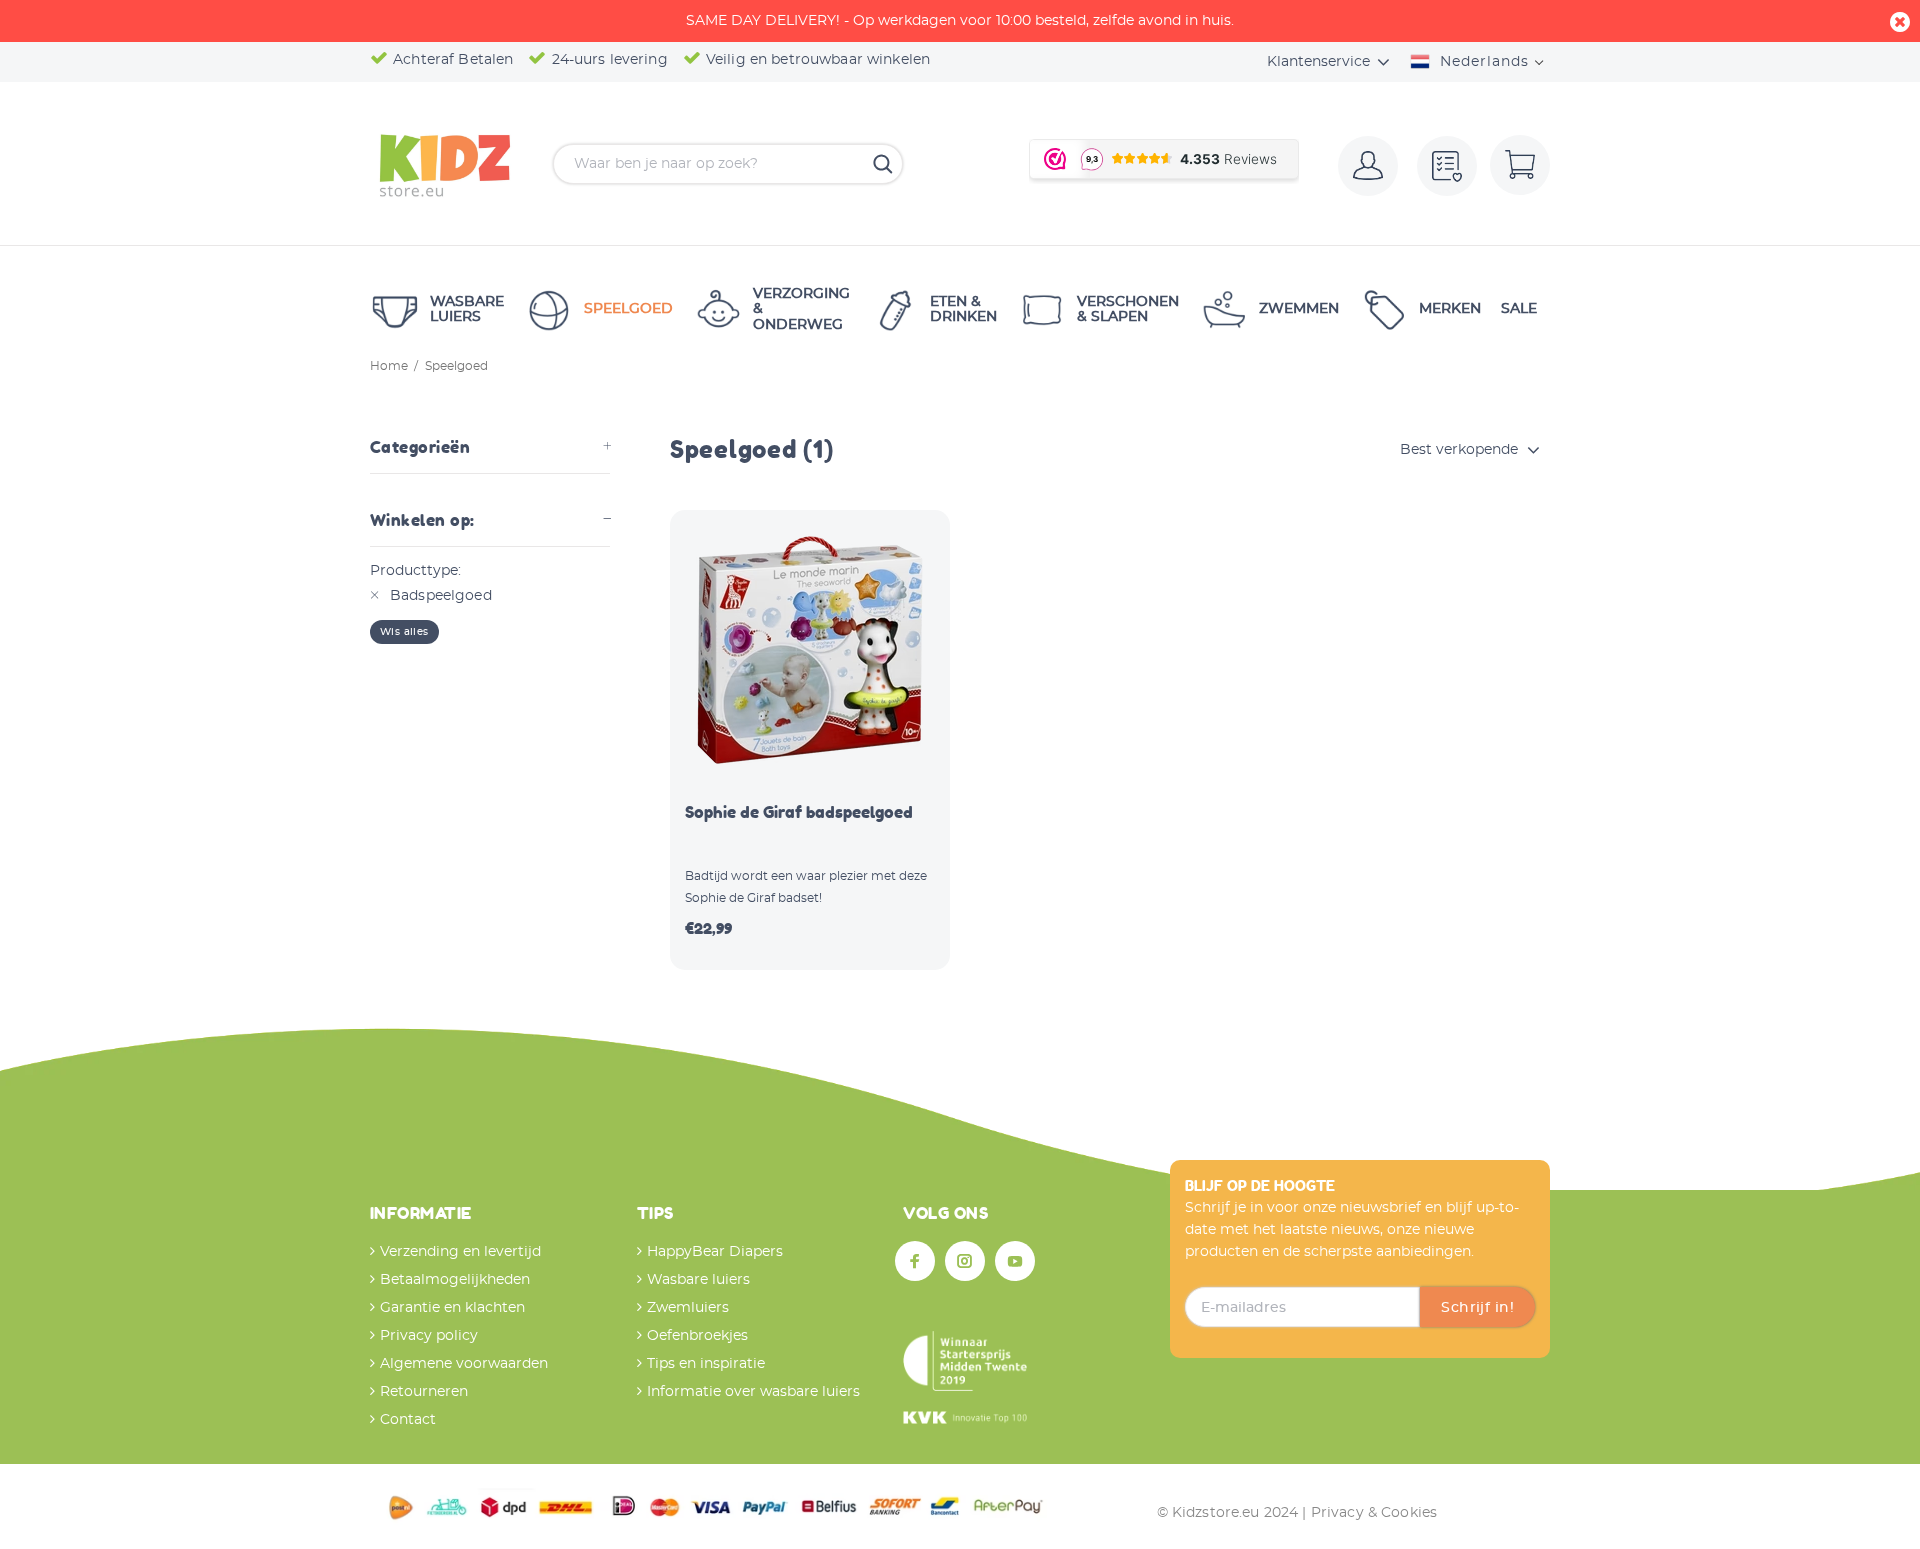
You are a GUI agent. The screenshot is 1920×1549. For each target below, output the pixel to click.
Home (389, 366)
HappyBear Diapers (715, 1252)
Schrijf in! (1477, 1308)
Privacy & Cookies (1374, 1513)
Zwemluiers (688, 1308)
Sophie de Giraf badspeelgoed (799, 812)
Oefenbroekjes (697, 1336)
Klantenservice (1318, 62)
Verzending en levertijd (460, 1252)
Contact (408, 1420)
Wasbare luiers (698, 1280)
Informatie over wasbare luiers (753, 1392)
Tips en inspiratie (706, 1364)
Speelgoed (456, 366)
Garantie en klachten (452, 1308)
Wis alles (404, 632)
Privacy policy (429, 1336)
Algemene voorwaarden (464, 1364)
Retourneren (424, 1392)
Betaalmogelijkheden (455, 1280)
